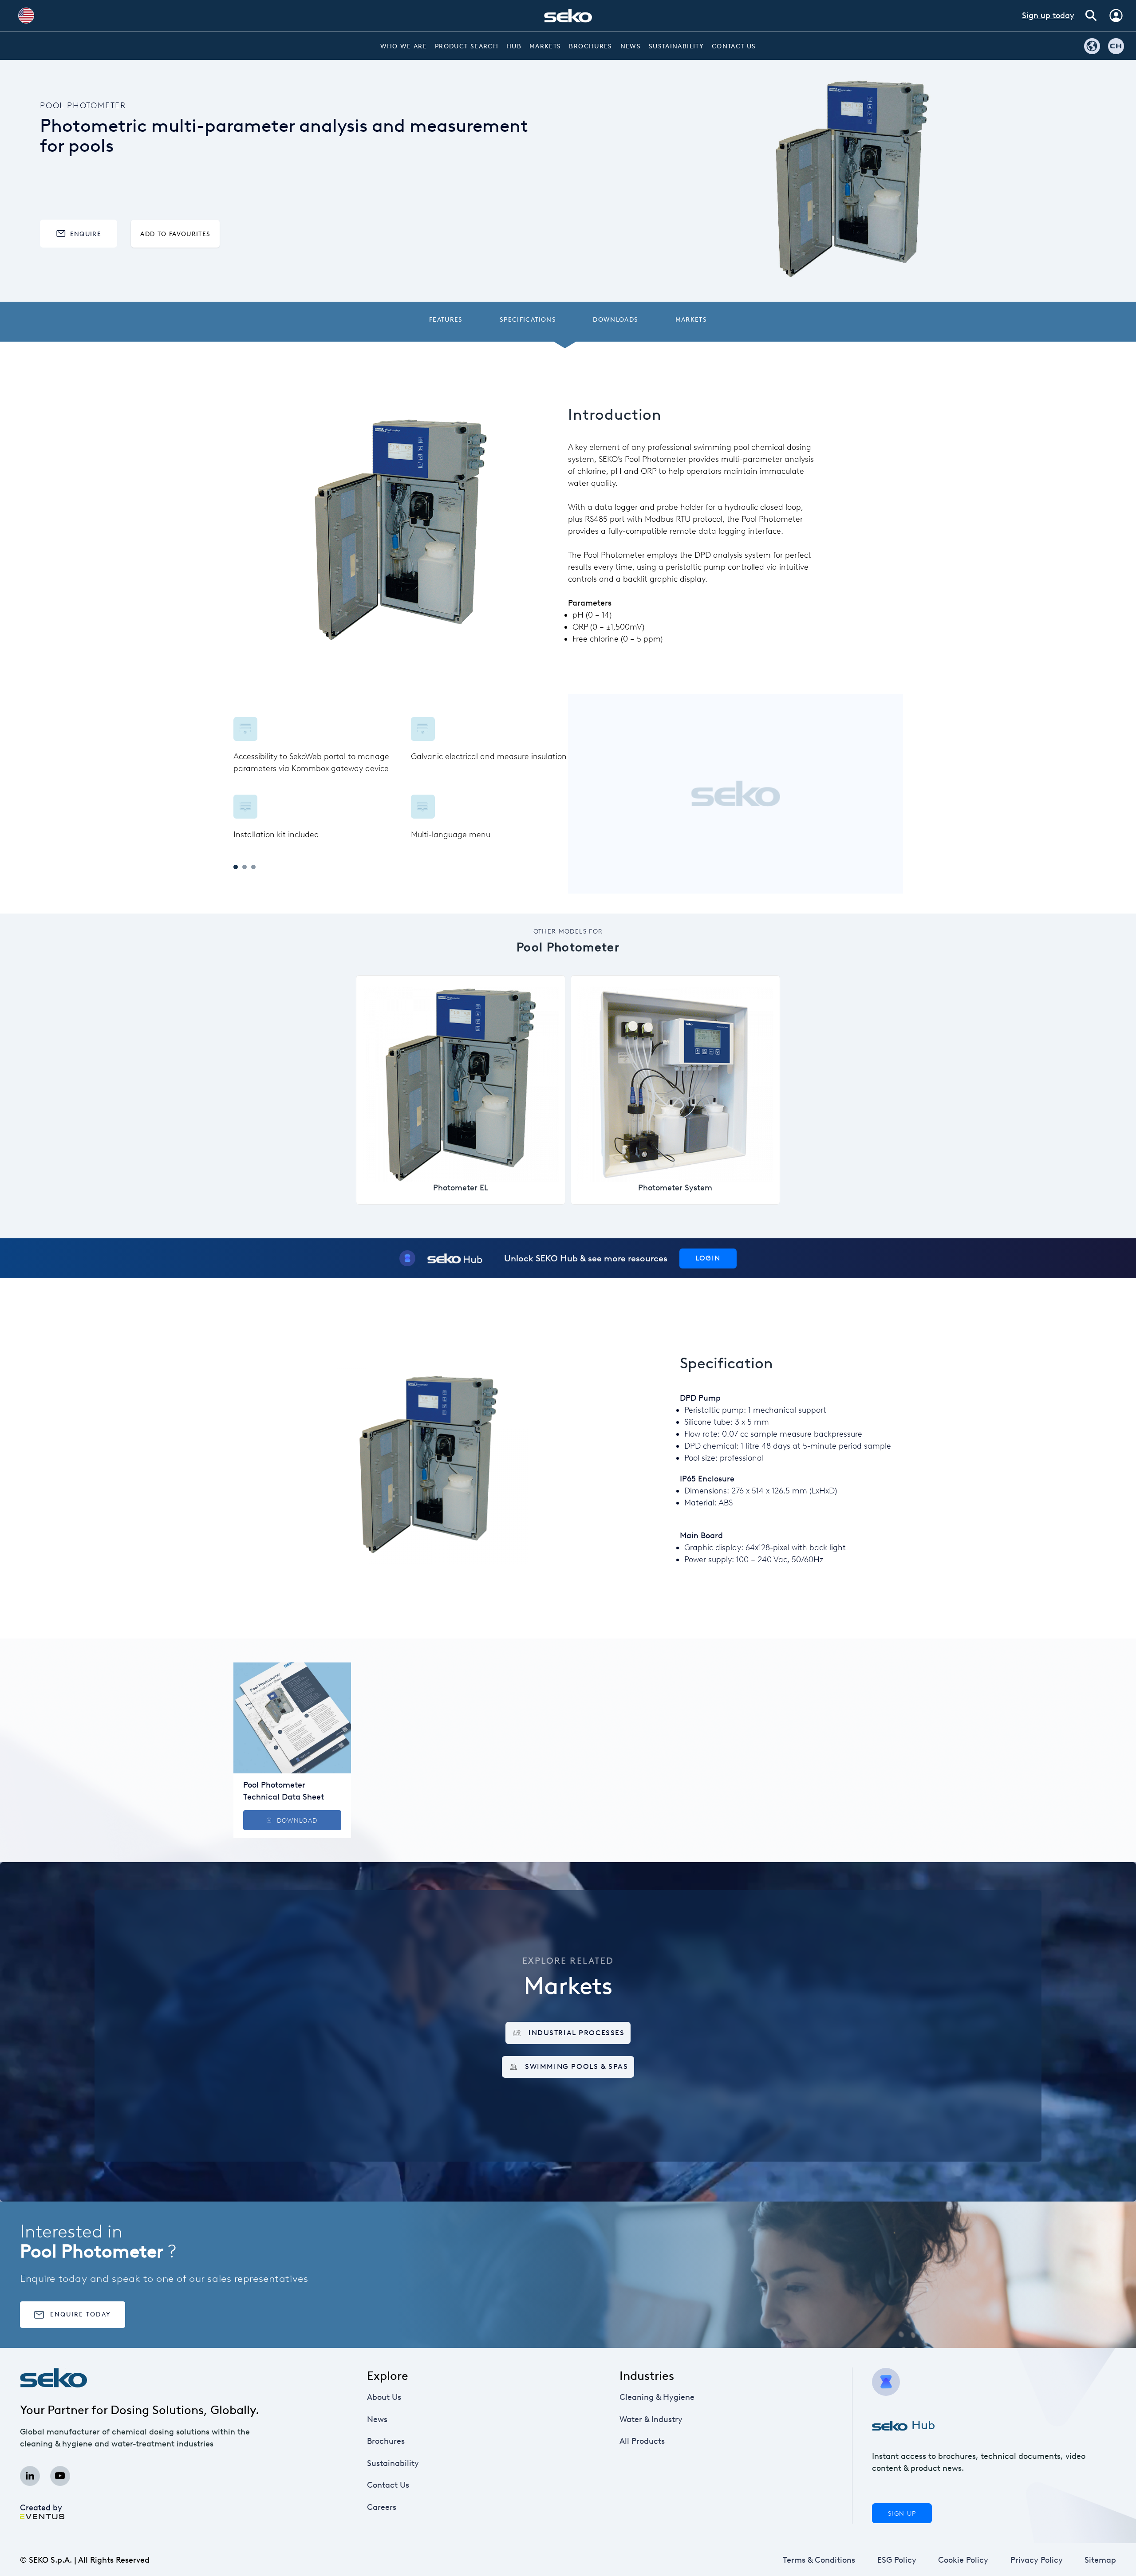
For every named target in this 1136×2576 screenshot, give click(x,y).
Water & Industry (651, 2419)
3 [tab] (253, 867)
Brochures (590, 46)
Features (446, 319)
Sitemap (1100, 2560)
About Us (384, 2397)
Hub (514, 46)
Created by (41, 2508)
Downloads (615, 319)
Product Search (467, 46)
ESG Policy (897, 2560)
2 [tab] (245, 867)
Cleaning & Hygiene (657, 2397)
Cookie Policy (963, 2560)
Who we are (404, 46)
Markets (545, 46)
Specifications (528, 319)
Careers (382, 2507)
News (631, 46)
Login (708, 1258)
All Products (642, 2441)
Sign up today (1048, 16)
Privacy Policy (1037, 2560)
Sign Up (902, 2513)
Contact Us (734, 46)
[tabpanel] (401, 779)
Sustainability (676, 46)
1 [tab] (236, 867)
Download (297, 1820)
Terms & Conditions (819, 2560)
